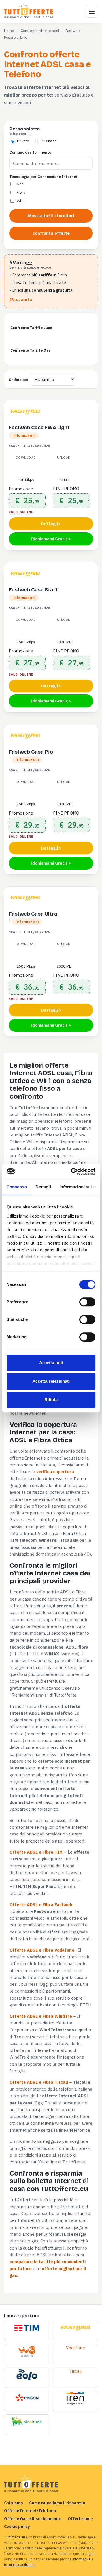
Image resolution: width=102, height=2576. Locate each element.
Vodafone (76, 2348)
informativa (81, 2559)
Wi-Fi (21, 201)
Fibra (21, 192)
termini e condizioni (19, 2565)
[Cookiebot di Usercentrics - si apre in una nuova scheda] (72, 1171)
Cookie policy (17, 2526)
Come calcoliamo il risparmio (57, 2503)
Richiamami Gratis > (51, 539)
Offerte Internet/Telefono (30, 2511)
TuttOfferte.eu (14, 2537)
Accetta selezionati (51, 1381)
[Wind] (27, 2352)
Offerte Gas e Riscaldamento (33, 2519)
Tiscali (75, 2371)
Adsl (21, 184)
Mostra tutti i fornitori (51, 216)
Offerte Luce (80, 2519)
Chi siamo (13, 2503)
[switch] (87, 1302)
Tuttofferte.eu (29, 11)
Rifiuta (51, 1400)
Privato (23, 141)
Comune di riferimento (30, 152)
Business (49, 141)
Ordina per (19, 380)
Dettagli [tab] (43, 1187)
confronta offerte (51, 233)
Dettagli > (51, 524)
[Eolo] (27, 2375)
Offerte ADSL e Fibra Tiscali (39, 2082)
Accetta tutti (51, 1363)
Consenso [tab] (17, 1187)
